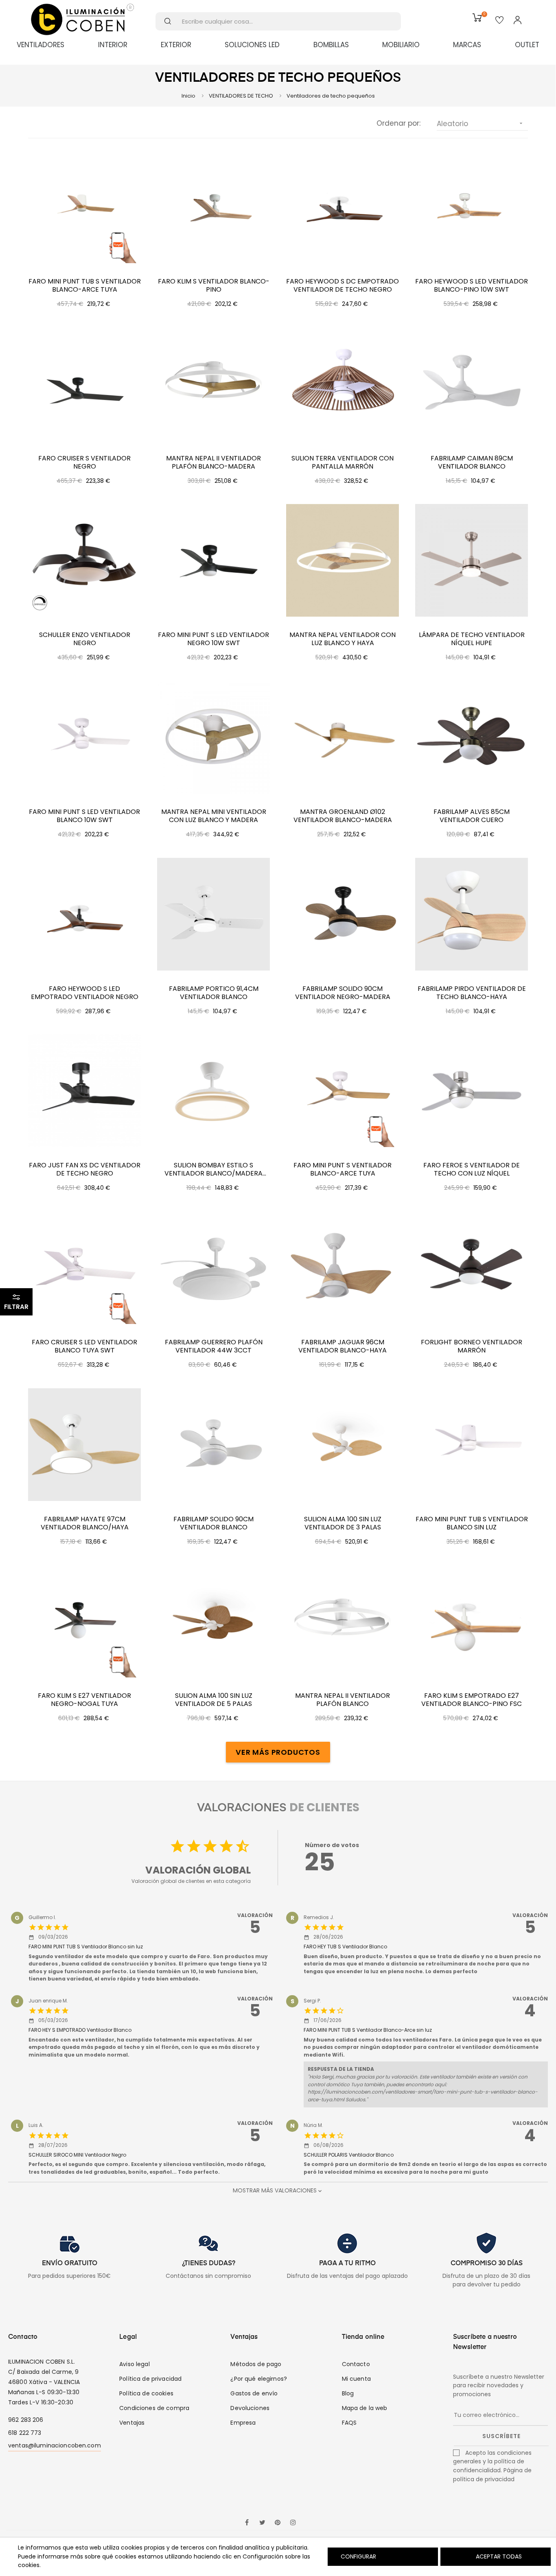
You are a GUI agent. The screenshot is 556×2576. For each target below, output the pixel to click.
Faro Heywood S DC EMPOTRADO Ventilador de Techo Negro (343, 286)
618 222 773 (25, 2433)
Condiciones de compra (154, 2408)
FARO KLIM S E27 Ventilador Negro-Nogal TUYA (84, 1700)
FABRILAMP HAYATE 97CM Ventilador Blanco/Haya (85, 1523)
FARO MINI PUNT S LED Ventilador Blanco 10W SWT (84, 816)
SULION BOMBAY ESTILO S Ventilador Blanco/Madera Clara (213, 1169)
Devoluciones (250, 2408)
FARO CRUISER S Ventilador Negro (84, 462)
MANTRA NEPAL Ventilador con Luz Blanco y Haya (343, 639)
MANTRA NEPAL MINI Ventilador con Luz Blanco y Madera (214, 816)
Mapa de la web (365, 2408)
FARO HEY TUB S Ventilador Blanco (345, 1947)
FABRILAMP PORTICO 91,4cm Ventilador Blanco (214, 993)
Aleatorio (480, 124)
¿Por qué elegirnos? (259, 2379)
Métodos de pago (256, 2364)
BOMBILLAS (331, 45)
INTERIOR (113, 45)
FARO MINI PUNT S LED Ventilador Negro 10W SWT (213, 639)
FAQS (349, 2423)
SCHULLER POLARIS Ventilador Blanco (349, 2155)
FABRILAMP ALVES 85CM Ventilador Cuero (472, 816)
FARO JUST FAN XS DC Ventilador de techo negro (85, 1169)
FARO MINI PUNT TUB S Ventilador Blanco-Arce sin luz (368, 2030)
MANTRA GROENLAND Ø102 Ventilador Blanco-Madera (343, 816)
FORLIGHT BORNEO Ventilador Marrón (472, 1346)
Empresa (243, 2423)
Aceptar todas (499, 2556)
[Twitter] (262, 2523)
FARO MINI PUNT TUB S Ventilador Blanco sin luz (472, 1523)
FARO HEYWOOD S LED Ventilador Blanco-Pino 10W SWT (472, 286)
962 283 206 (26, 2420)
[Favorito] (499, 21)
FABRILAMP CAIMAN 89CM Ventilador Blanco (472, 462)
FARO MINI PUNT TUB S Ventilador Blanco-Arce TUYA (85, 286)
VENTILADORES (40, 45)
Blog (348, 2393)
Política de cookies (146, 2393)
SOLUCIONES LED (252, 45)
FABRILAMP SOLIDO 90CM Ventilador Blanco (213, 1523)
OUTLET (527, 45)
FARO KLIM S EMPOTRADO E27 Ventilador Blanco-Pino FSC (472, 1700)
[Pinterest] (278, 2523)
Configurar (358, 2556)
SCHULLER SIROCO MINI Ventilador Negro (77, 2155)
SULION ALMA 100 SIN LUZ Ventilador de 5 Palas (214, 1700)
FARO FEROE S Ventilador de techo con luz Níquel (472, 1169)
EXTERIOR (176, 45)
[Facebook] (247, 2523)
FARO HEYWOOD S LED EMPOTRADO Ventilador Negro (85, 993)
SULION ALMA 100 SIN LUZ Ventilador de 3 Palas (343, 1523)
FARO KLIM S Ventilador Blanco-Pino (214, 286)
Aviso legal (135, 2364)
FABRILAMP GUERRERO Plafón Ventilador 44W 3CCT (214, 1346)
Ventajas (132, 2423)
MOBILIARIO (401, 45)
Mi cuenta (356, 2379)
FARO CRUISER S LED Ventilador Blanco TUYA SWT (84, 1346)
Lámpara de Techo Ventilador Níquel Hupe (472, 639)
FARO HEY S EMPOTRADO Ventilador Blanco (80, 2030)
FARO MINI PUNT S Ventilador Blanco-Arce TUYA (343, 1169)
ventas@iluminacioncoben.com (55, 2445)
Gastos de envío (254, 2393)
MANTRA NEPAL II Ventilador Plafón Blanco (343, 1700)
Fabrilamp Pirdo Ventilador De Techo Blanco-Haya (472, 993)
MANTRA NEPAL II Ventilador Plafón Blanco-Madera (213, 462)
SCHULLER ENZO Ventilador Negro (85, 639)
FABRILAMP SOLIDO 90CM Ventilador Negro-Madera (343, 993)
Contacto (356, 2364)
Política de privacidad (150, 2379)
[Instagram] (293, 2523)
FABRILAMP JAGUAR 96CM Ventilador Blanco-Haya (343, 1346)
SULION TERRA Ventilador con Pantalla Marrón (343, 462)
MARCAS (467, 45)
